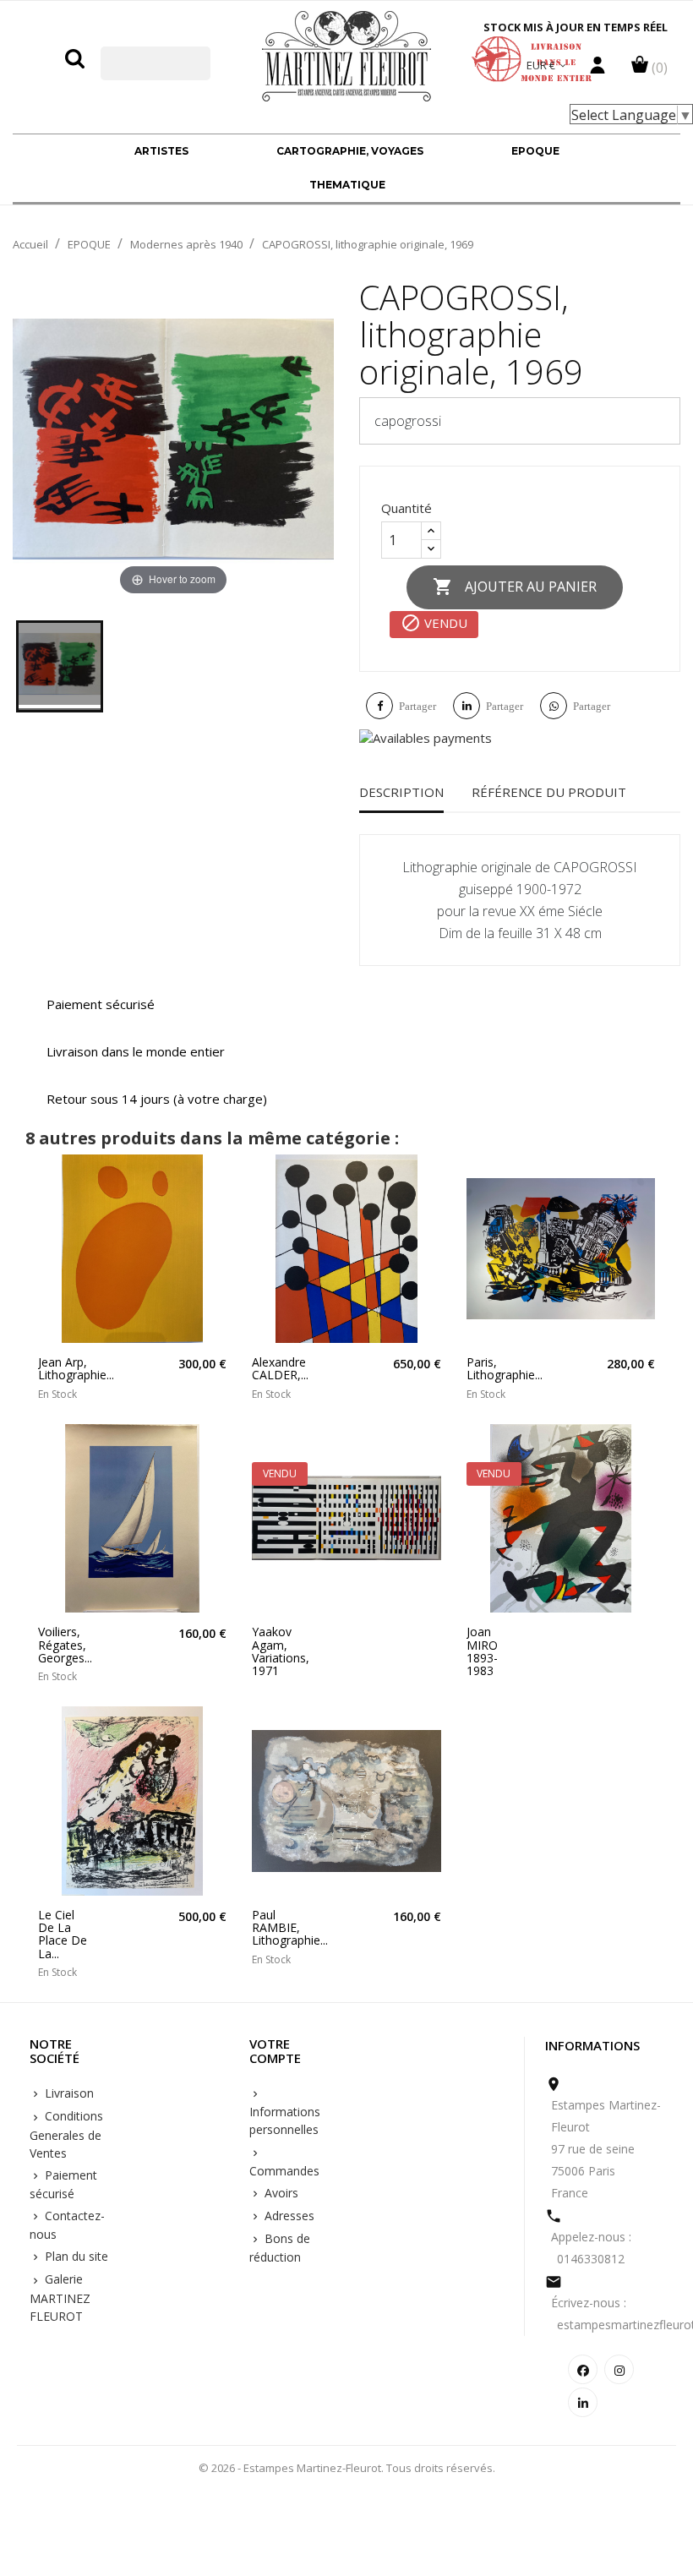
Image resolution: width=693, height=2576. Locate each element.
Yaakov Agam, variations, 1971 (278, 1651)
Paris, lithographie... (493, 1369)
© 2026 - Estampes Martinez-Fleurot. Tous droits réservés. (347, 2468)
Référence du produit (549, 792)
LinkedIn (583, 2402)
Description (401, 792)
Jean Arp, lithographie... (65, 1369)
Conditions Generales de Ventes (66, 2134)
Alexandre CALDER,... (278, 1369)
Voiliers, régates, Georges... (65, 1645)
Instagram (619, 2369)
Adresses (288, 2216)
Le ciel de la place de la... (63, 1935)
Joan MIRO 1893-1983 (482, 1651)
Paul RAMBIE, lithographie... (278, 1928)
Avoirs (280, 2193)
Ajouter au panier (515, 587)
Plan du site (75, 2256)
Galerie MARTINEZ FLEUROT (60, 2297)
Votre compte (275, 2052)
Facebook (583, 2369)
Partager (417, 706)
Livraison (68, 2093)
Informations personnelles (285, 2120)
